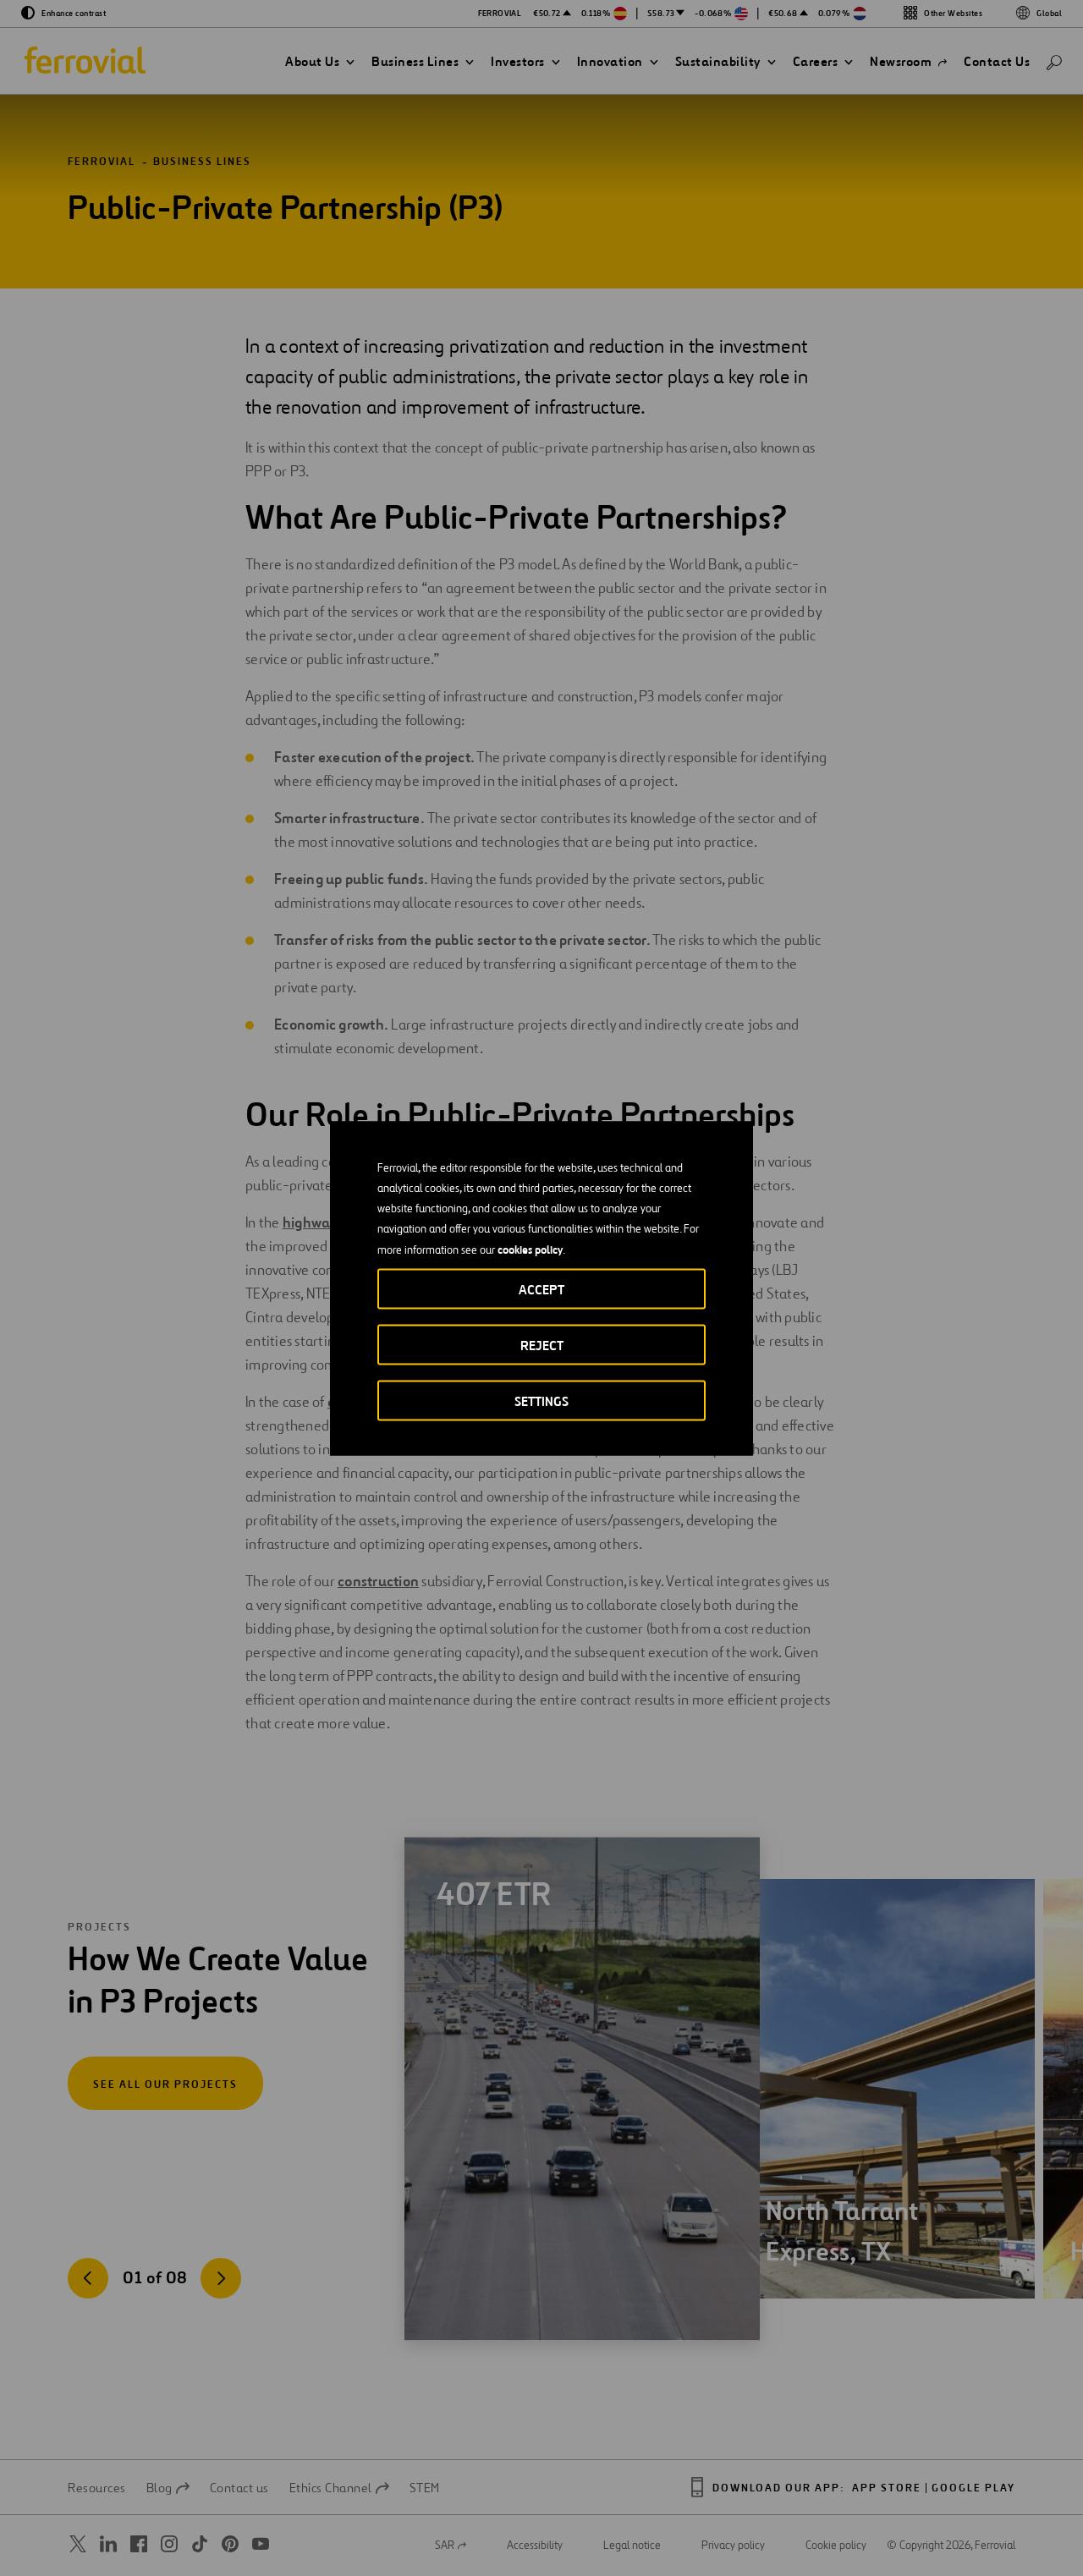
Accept (541, 1289)
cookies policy (530, 1249)
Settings (541, 1401)
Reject (542, 1345)
